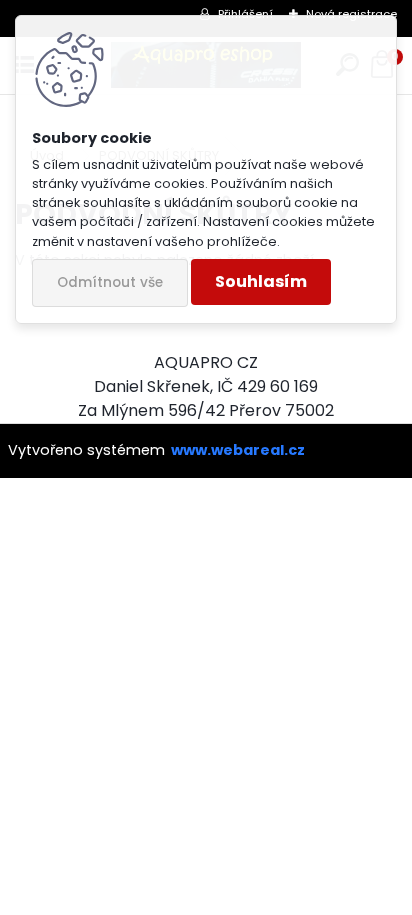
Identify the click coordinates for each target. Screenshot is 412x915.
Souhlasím (261, 281)
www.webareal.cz (238, 450)
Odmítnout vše (110, 282)
